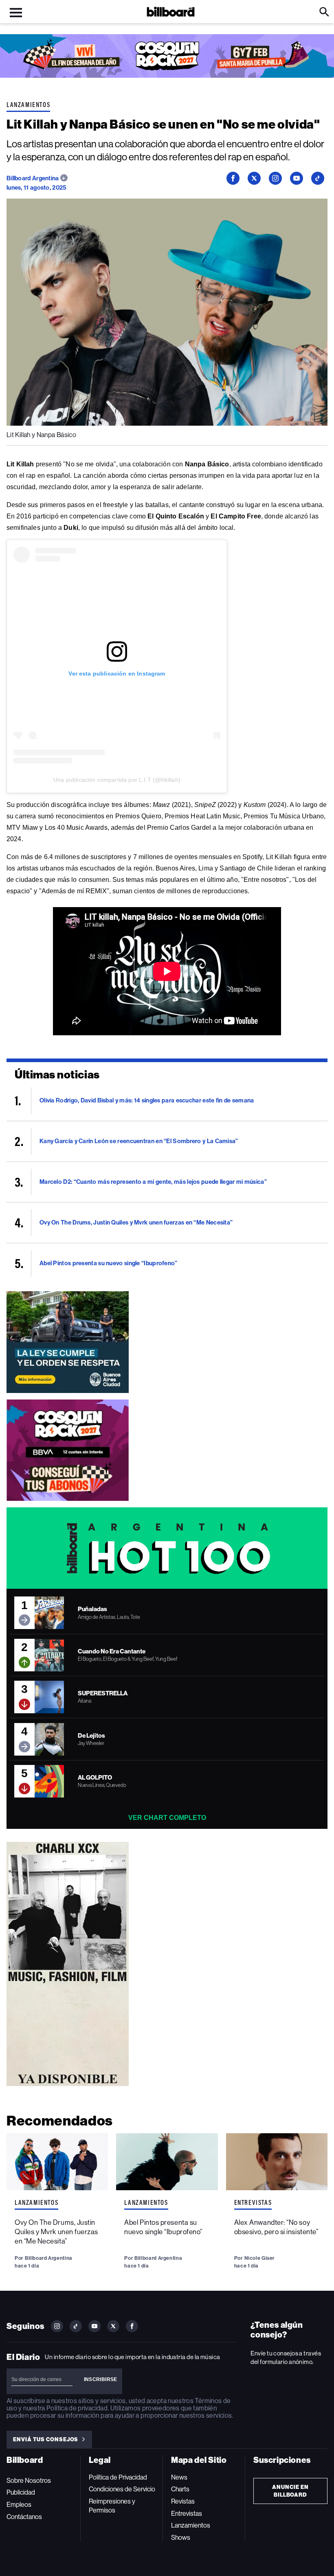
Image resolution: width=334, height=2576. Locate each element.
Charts (180, 2489)
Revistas (183, 2501)
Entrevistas (253, 2202)
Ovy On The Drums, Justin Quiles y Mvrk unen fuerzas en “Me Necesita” (56, 2232)
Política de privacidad (77, 2408)
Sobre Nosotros (29, 2481)
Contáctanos (24, 2517)
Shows (181, 2538)
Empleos (19, 2505)
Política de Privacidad (118, 2477)
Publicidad (21, 2492)
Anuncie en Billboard (290, 2491)
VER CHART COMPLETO (167, 1818)
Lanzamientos (28, 105)
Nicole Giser (260, 2258)
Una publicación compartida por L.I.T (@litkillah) (117, 780)
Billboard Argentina (33, 178)
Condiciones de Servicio (122, 2489)
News (179, 2477)
